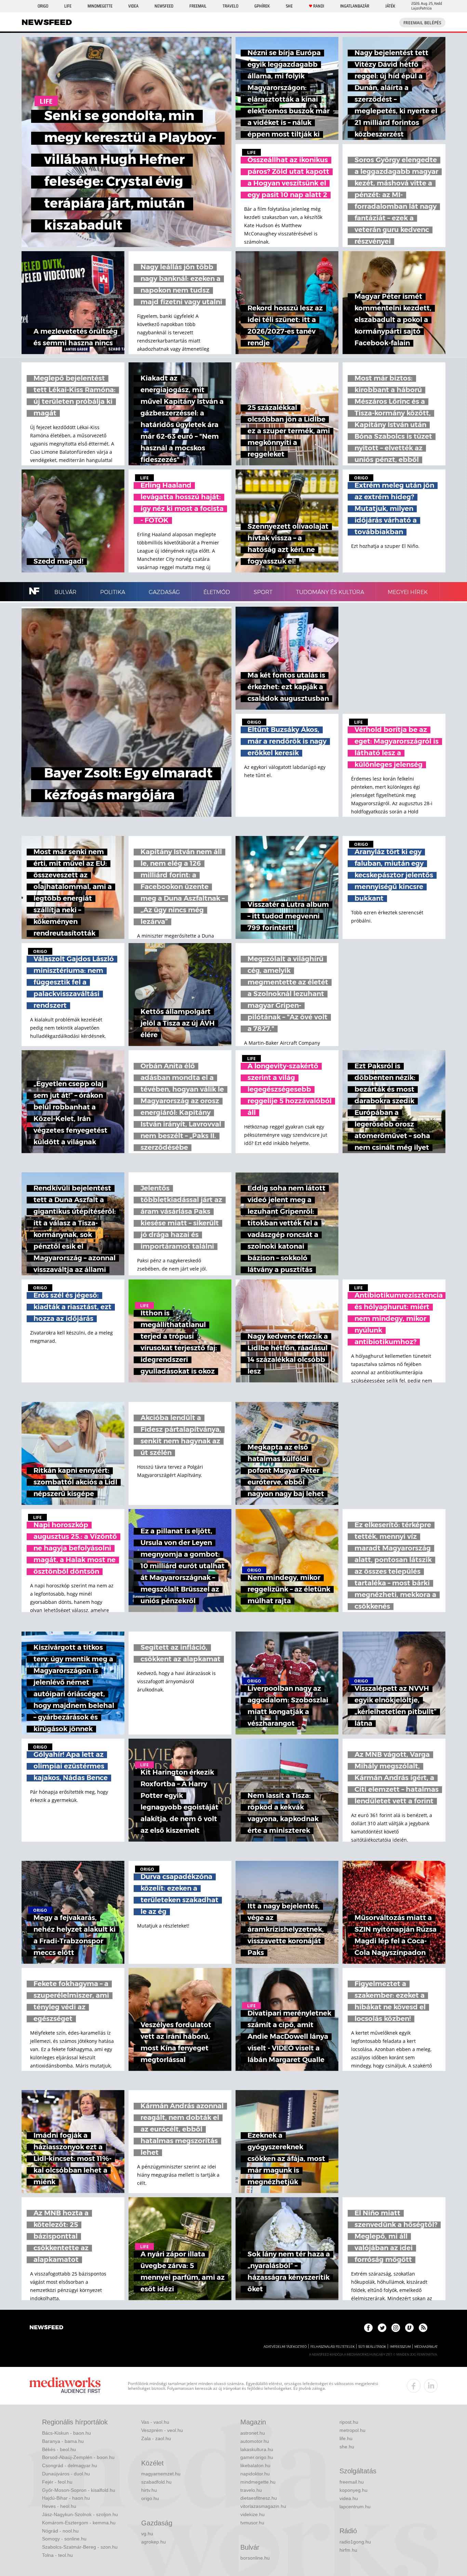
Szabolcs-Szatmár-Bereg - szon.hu (80, 2547)
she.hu (347, 2447)
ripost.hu (349, 2422)
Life (68, 6)
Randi (319, 6)
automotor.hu (255, 2441)
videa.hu (349, 2498)
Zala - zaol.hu (156, 2438)
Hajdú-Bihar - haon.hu (66, 2498)
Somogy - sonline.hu (64, 2539)
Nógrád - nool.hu (60, 2531)
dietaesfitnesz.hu (259, 2498)
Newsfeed (164, 6)
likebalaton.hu (255, 2465)
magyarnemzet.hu (161, 2474)
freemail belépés (422, 23)
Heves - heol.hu (59, 2506)
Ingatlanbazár (355, 6)
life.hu (346, 2438)
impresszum (400, 2347)
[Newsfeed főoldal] (46, 2328)
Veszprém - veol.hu (162, 2430)
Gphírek (262, 6)
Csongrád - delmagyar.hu (70, 2465)
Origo (43, 6)
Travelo (230, 6)
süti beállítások (372, 2347)
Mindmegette (100, 6)
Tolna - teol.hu (57, 2555)
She (289, 6)
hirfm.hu (348, 2550)
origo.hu (150, 2498)
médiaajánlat (426, 2347)
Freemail (198, 6)
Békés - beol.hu (59, 2449)
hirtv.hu (149, 2490)
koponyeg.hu (353, 2490)
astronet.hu (253, 2433)
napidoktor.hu (255, 2474)
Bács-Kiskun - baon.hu (66, 2433)
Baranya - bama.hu (63, 2441)
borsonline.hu (255, 2558)
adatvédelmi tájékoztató (285, 2347)
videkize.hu (252, 2514)
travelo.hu (251, 2490)
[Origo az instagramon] (396, 2328)
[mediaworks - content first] (65, 2386)
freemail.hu (352, 2482)
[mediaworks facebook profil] (414, 2386)
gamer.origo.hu (257, 2457)
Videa (133, 6)
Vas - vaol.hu (155, 2422)
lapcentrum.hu (355, 2507)
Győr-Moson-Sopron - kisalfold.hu (79, 2490)
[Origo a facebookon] (368, 2328)
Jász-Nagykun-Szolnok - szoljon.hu (80, 2514)
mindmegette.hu (258, 2482)
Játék (390, 6)
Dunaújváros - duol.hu (66, 2474)
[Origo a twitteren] (382, 2328)
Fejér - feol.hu (57, 2482)
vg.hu (147, 2534)
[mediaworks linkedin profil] (431, 2386)
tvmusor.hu (252, 2523)
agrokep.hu (154, 2542)
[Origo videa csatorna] (409, 2328)
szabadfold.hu (156, 2482)
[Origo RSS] (423, 2328)
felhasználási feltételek (332, 2347)
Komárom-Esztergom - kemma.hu (79, 2523)
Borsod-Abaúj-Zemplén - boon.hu (78, 2457)
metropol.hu (352, 2430)
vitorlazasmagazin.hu (263, 2506)
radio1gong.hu (355, 2542)
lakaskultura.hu (257, 2449)
